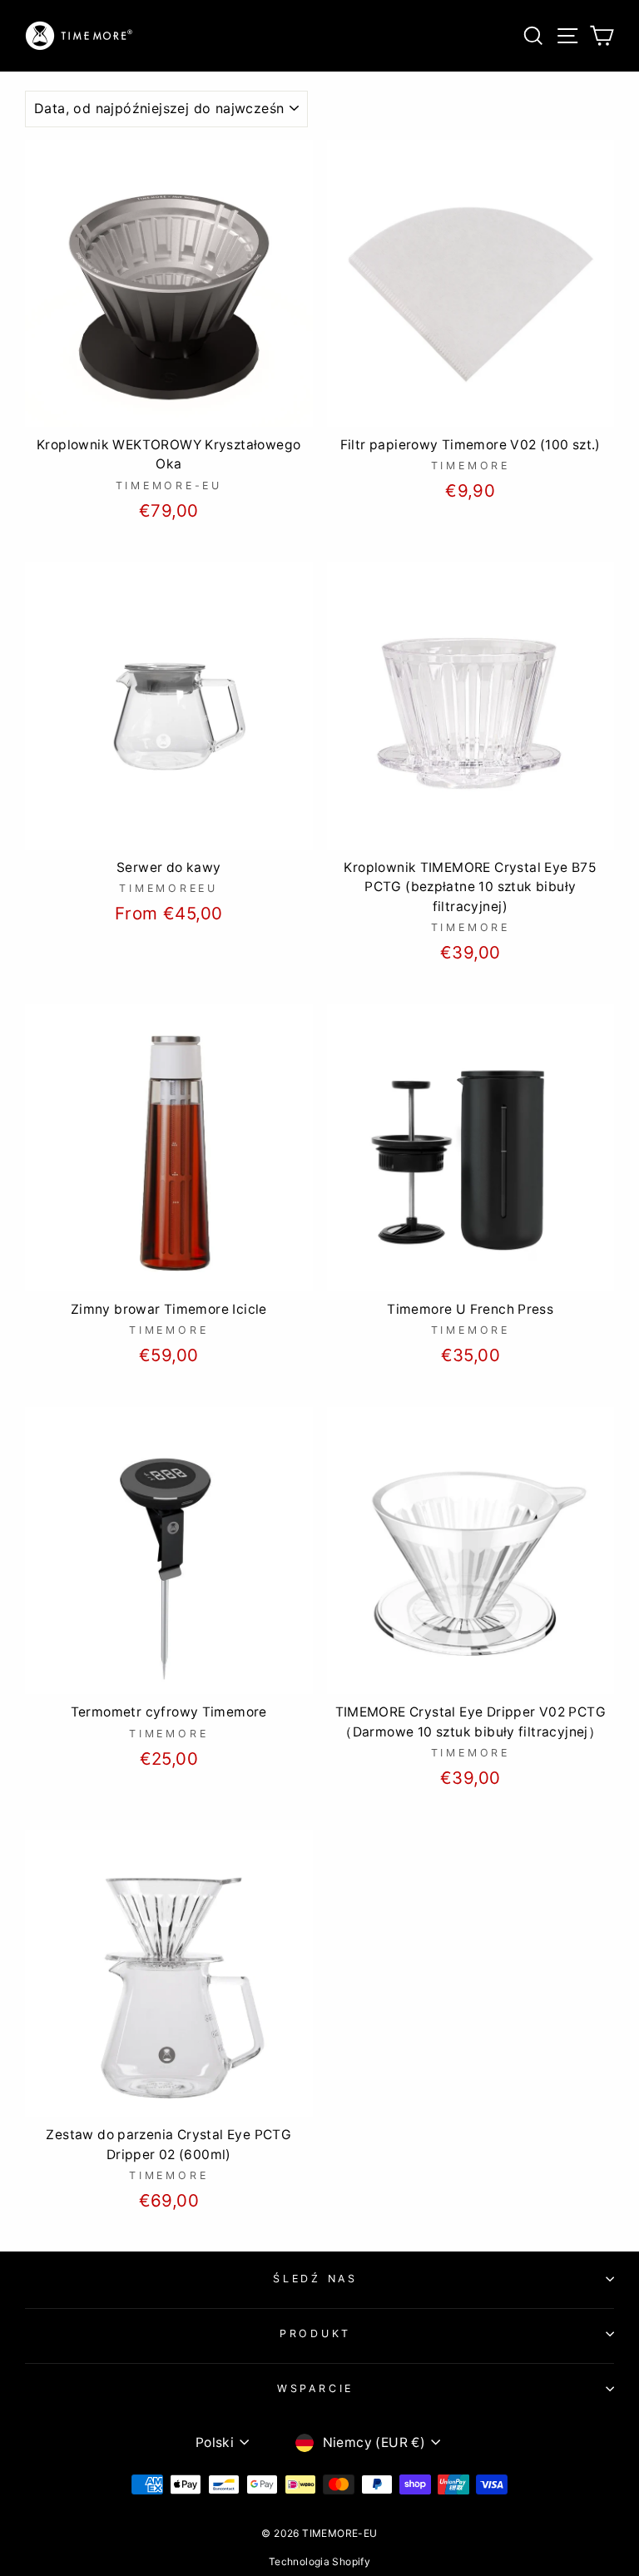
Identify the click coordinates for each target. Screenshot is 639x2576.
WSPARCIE (315, 2388)
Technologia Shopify (319, 2561)
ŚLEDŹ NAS (315, 2279)
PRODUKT (315, 2333)
